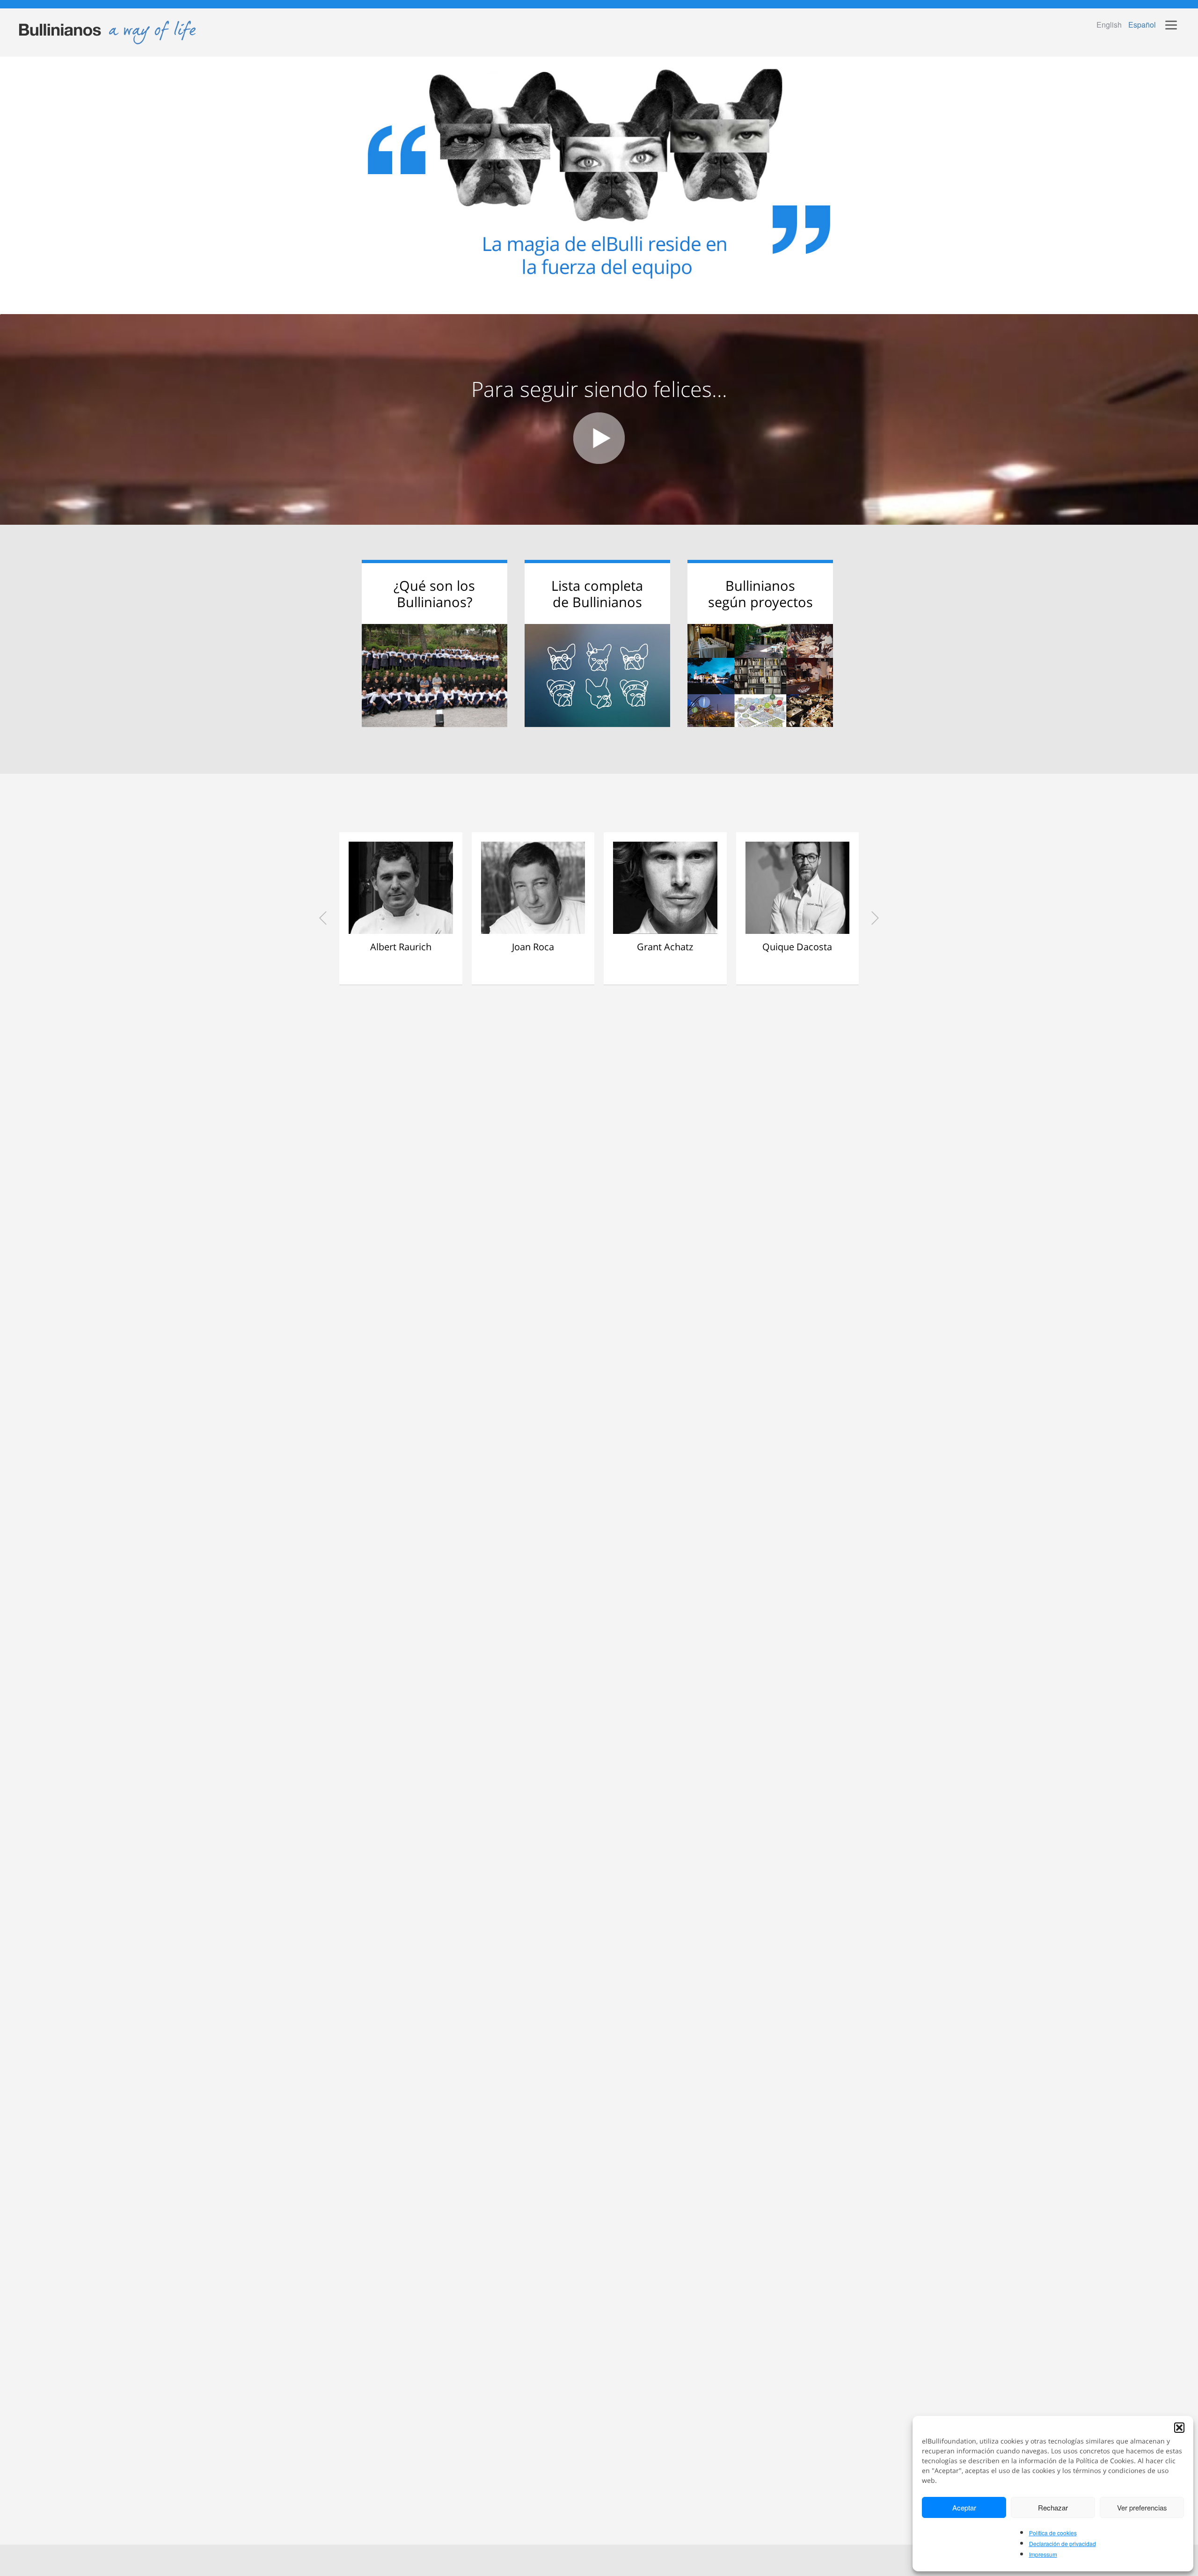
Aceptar (964, 2507)
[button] (1179, 2428)
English (1109, 25)
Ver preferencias (1142, 2507)
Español (1142, 25)
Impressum (1043, 2554)
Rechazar (1053, 2507)
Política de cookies (1053, 2533)
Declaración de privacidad (1063, 2543)
